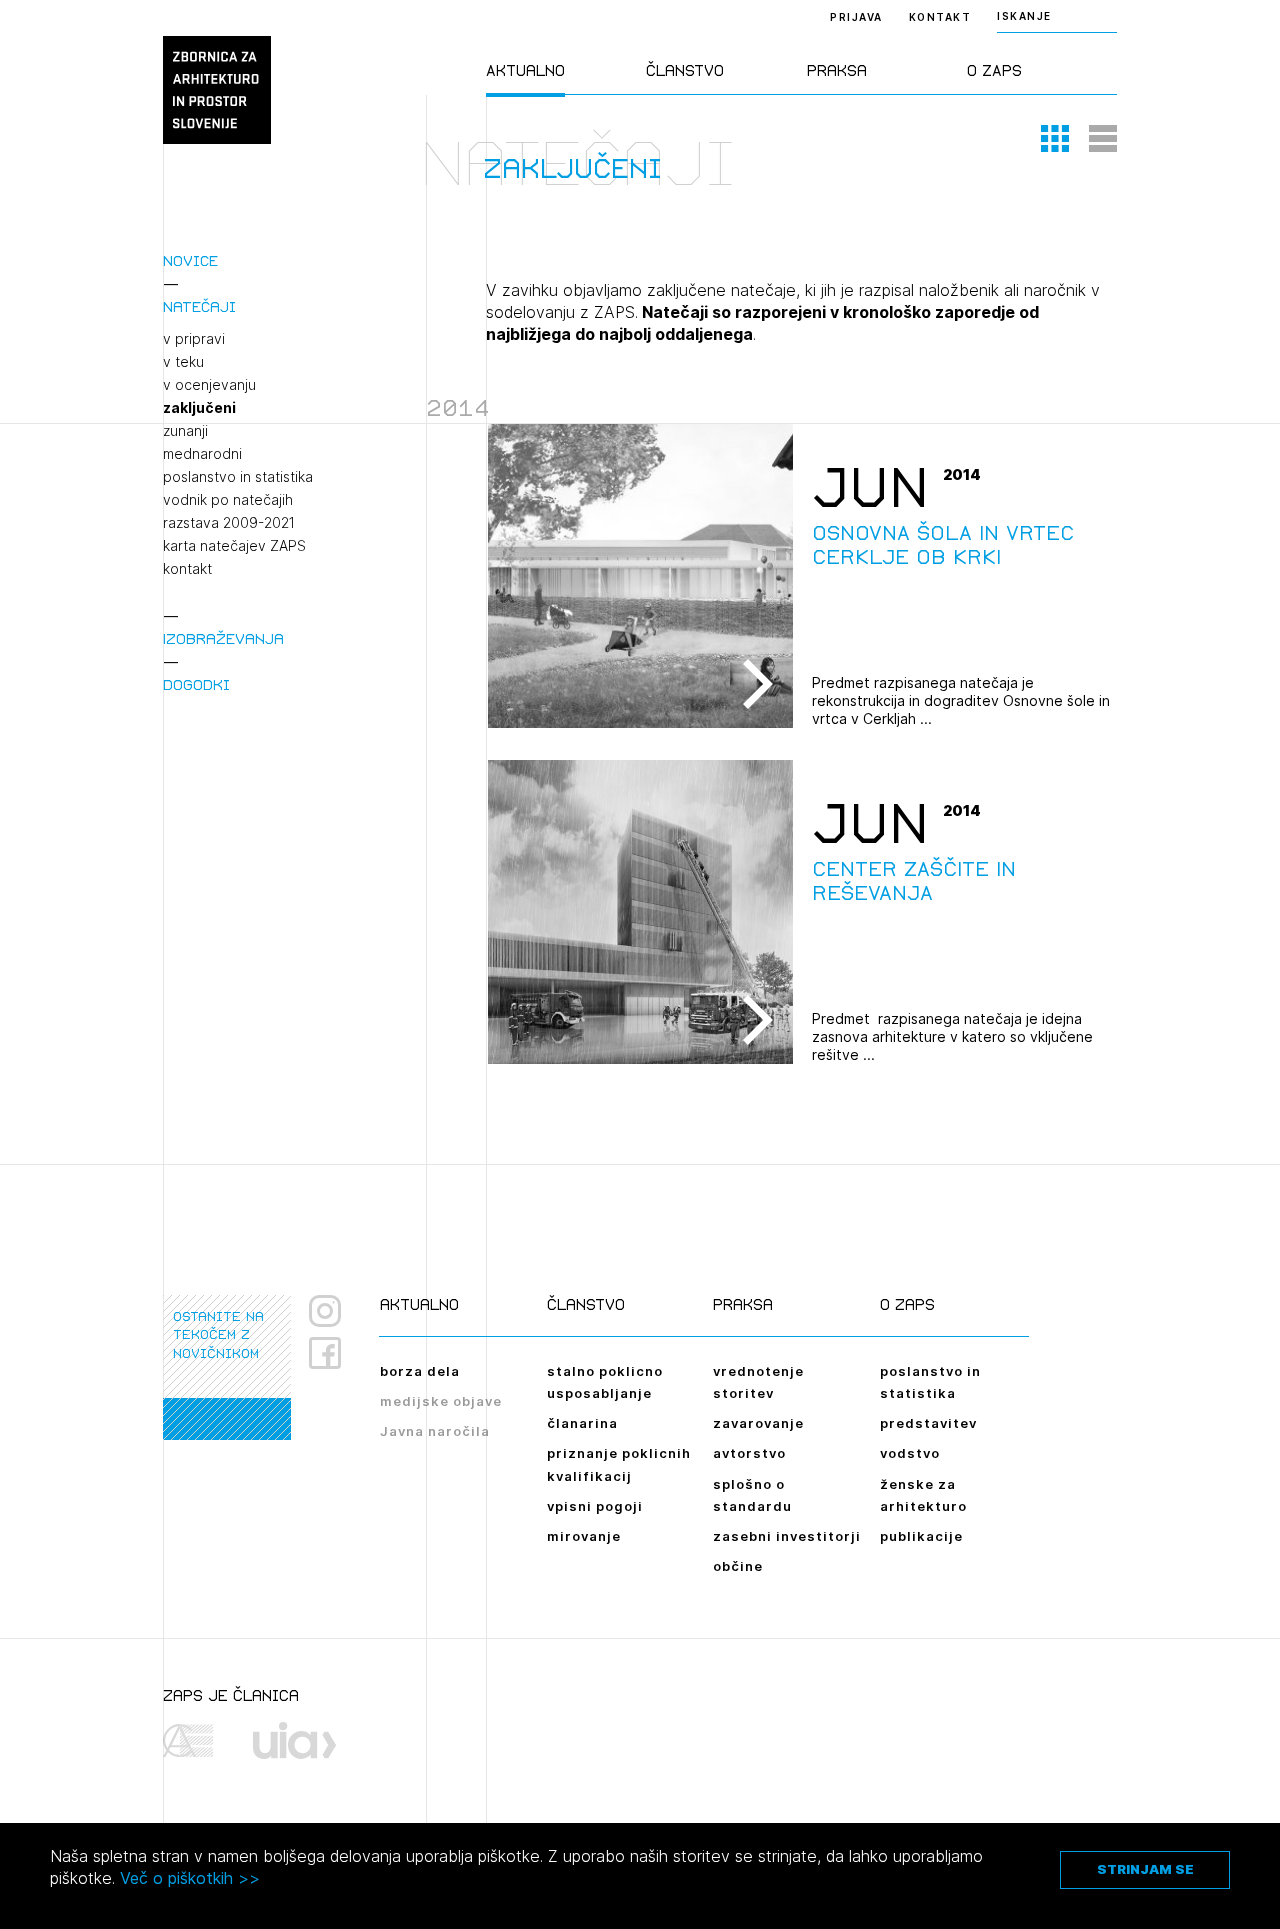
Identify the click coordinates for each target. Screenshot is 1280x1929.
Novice (190, 260)
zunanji (185, 431)
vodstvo (910, 1453)
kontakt (187, 569)
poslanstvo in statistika (238, 477)
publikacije (921, 1536)
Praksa (837, 70)
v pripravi (194, 339)
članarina (582, 1423)
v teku (183, 362)
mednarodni (202, 454)
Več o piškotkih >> (190, 1878)
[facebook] (332, 1353)
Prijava (856, 17)
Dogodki (196, 684)
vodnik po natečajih (228, 500)
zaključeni (199, 408)
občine (738, 1566)
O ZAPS (994, 70)
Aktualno (525, 70)
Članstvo (685, 70)
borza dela (420, 1371)
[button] (1055, 138)
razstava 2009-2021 (229, 523)
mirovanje (584, 1536)
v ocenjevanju (209, 385)
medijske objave (441, 1401)
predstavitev (928, 1423)
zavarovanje (758, 1423)
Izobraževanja (223, 638)
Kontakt (940, 17)
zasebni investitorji (787, 1536)
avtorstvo (749, 1453)
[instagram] (325, 1311)
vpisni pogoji (595, 1506)
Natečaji (199, 306)
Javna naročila (435, 1431)
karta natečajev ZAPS (234, 546)
